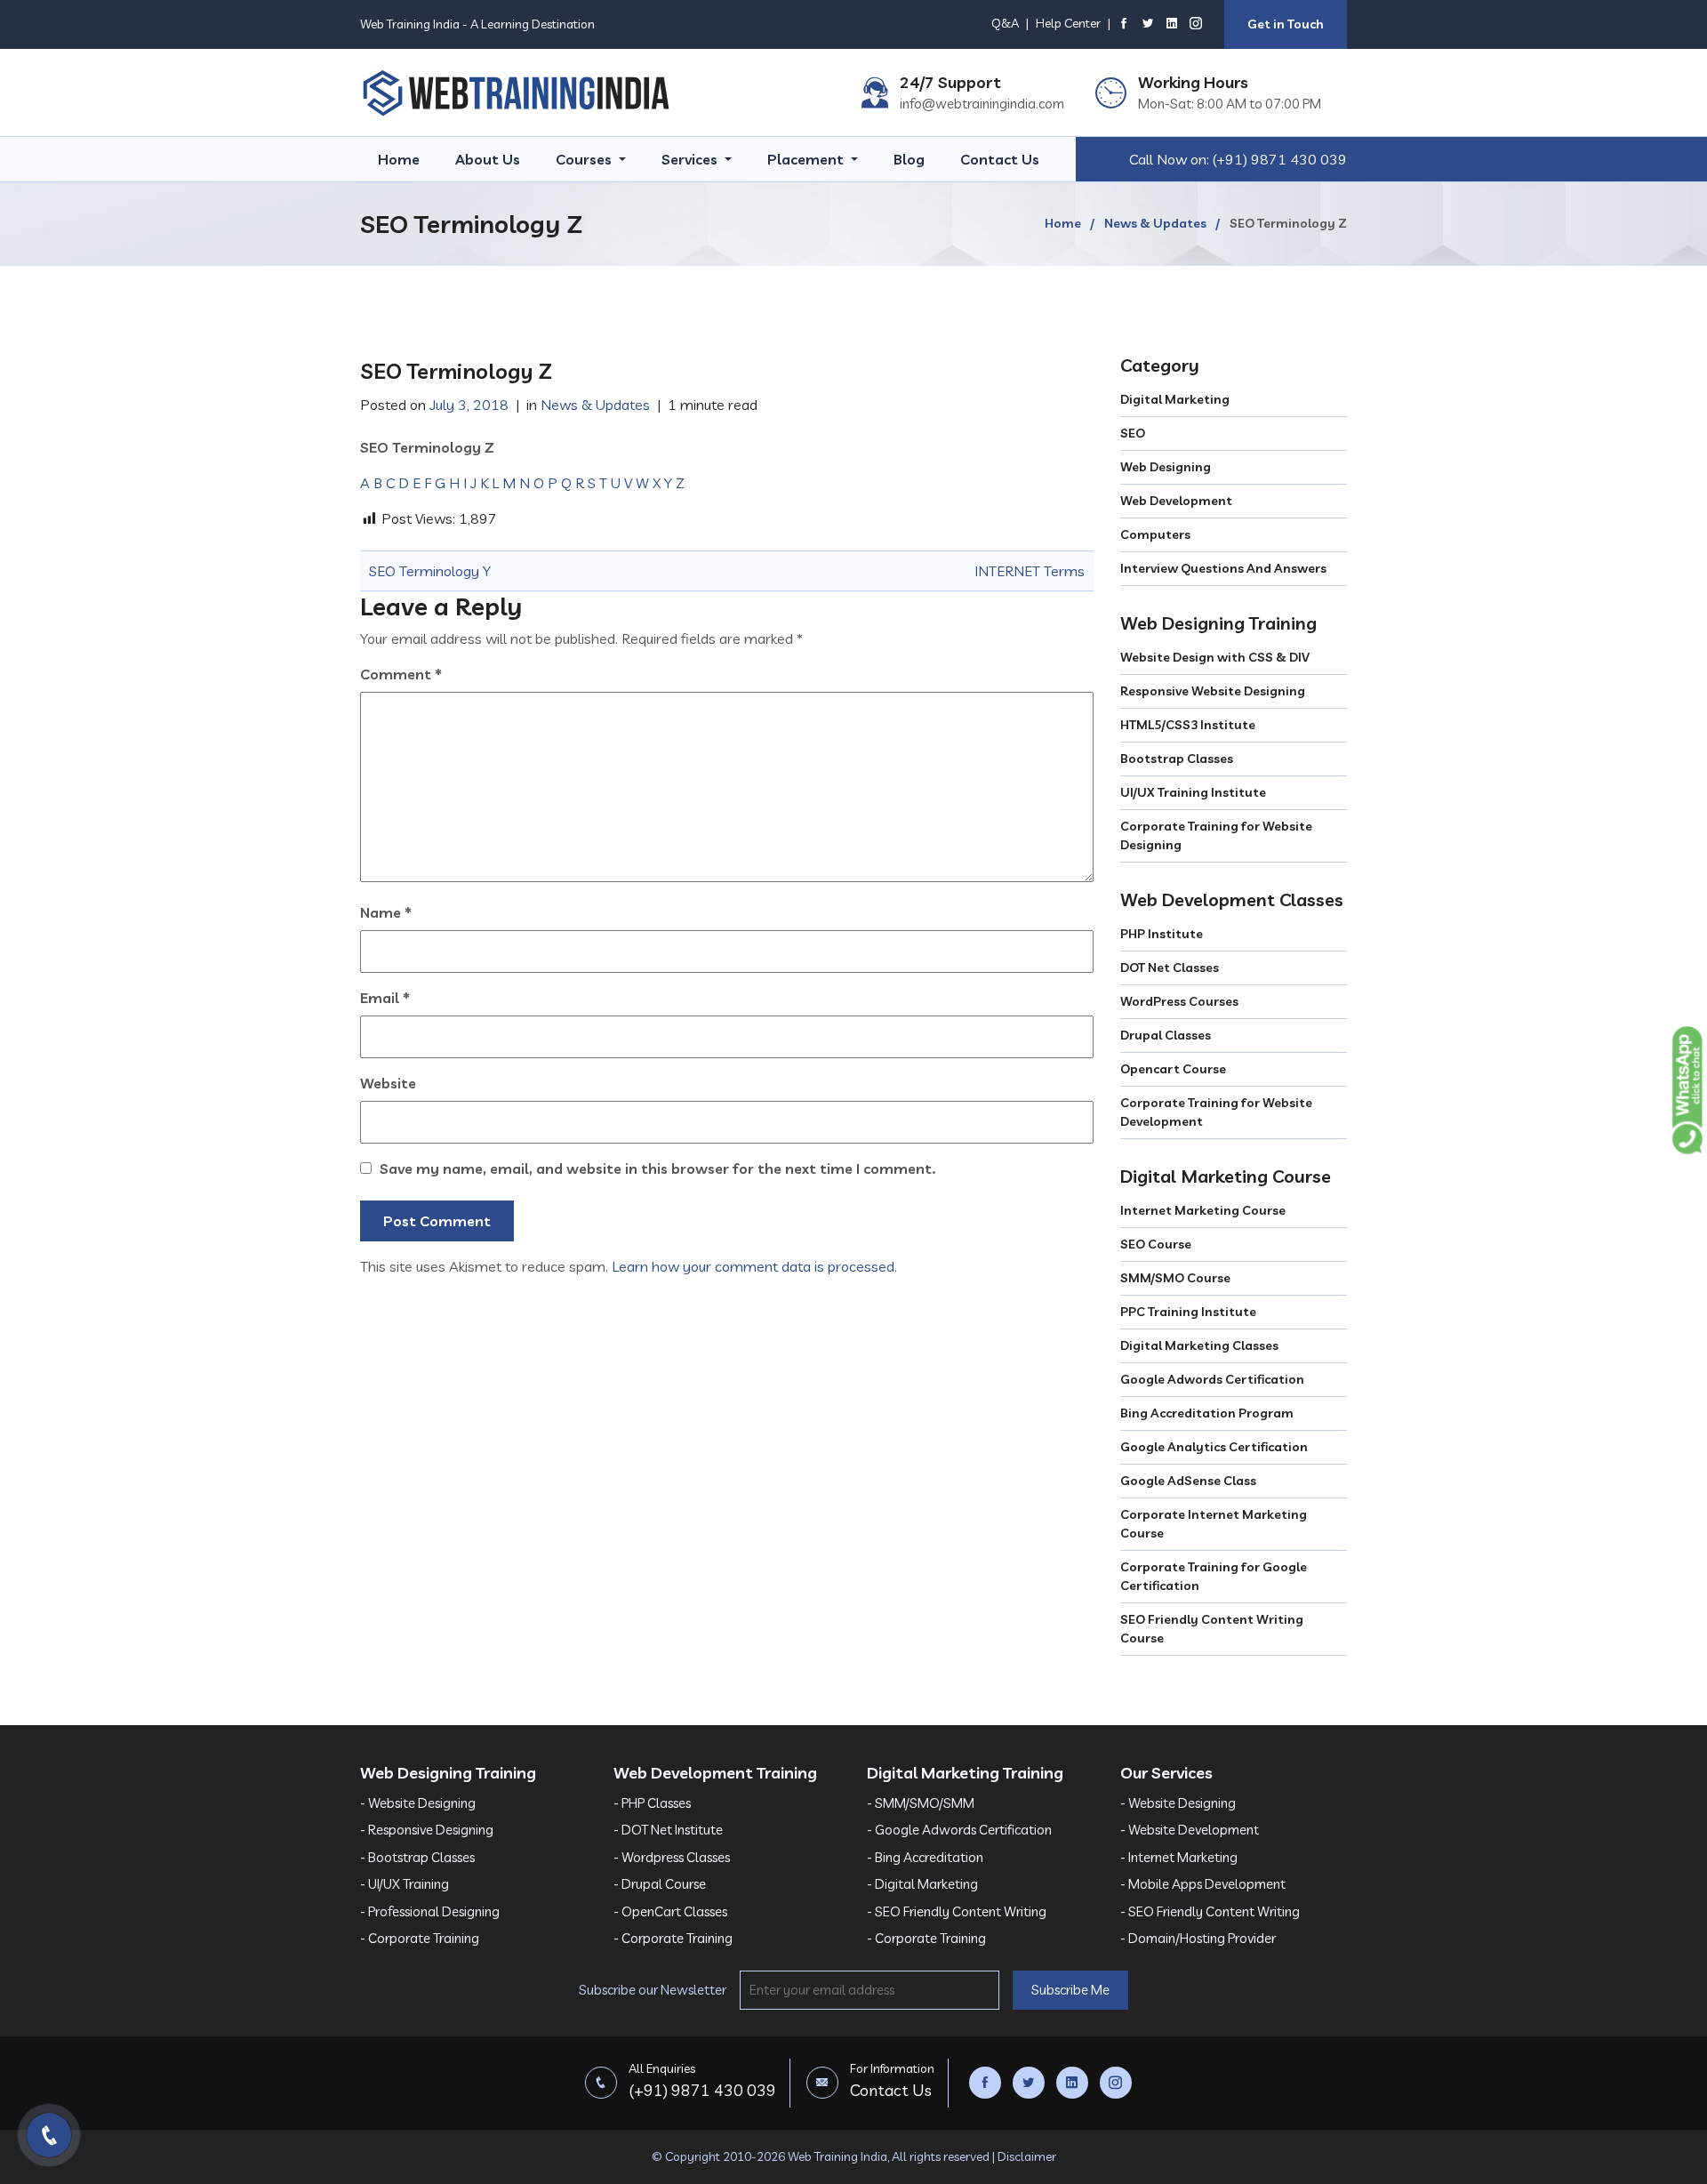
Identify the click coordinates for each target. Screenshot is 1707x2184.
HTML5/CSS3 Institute (1188, 725)
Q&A (1005, 23)
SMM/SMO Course (1175, 1278)
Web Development (1176, 501)
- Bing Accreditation (925, 1857)
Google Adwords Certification (1212, 1379)
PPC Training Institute (1188, 1312)
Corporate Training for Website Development (1216, 1112)
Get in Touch (1286, 24)
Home (399, 159)
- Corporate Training (420, 1938)
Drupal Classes (1166, 1035)
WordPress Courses (1179, 1001)
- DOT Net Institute (668, 1830)
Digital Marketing (1175, 399)
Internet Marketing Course (1203, 1210)
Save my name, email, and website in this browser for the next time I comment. (657, 1168)
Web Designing (1166, 467)
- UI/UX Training (405, 1884)
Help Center (1068, 23)
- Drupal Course (660, 1884)
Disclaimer (1027, 2156)
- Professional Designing (430, 1911)
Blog (909, 159)
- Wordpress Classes (672, 1857)
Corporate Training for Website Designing (1216, 835)
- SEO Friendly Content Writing (957, 1911)
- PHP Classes (652, 1803)
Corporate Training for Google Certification (1214, 1576)
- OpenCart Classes (670, 1911)
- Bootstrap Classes (417, 1857)
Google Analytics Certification (1214, 1447)
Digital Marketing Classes (1199, 1345)
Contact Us (1000, 159)
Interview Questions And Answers (1223, 568)
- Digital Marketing (922, 1884)
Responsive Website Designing (1213, 691)
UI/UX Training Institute (1193, 792)
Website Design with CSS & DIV (1215, 657)
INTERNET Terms (1030, 571)
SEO (1133, 433)
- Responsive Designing (427, 1830)
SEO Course (1156, 1244)
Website (388, 1083)
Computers (1155, 534)
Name (386, 912)
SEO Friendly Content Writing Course (1212, 1629)
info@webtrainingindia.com (982, 104)
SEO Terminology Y (430, 571)
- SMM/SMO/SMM (921, 1803)
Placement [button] (807, 159)
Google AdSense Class (1188, 1481)
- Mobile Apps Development (1203, 1884)
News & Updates (1155, 223)
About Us (488, 159)
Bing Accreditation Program (1207, 1413)
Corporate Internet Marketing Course (1214, 1524)
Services (691, 159)
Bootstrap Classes (1177, 759)
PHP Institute (1162, 934)
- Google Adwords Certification (959, 1830)
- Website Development (1190, 1830)
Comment (401, 674)
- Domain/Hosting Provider (1198, 1938)
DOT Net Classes (1170, 968)
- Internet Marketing (1179, 1857)
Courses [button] (585, 159)
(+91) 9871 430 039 (1280, 159)
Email (385, 998)
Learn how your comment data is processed (753, 1266)
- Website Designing (418, 1803)
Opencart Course (1173, 1069)
